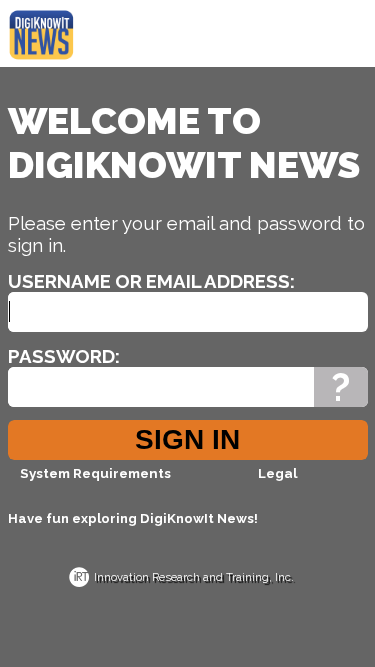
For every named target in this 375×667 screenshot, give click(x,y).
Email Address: (220, 281)
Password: (64, 356)
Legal (277, 473)
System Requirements (95, 473)
